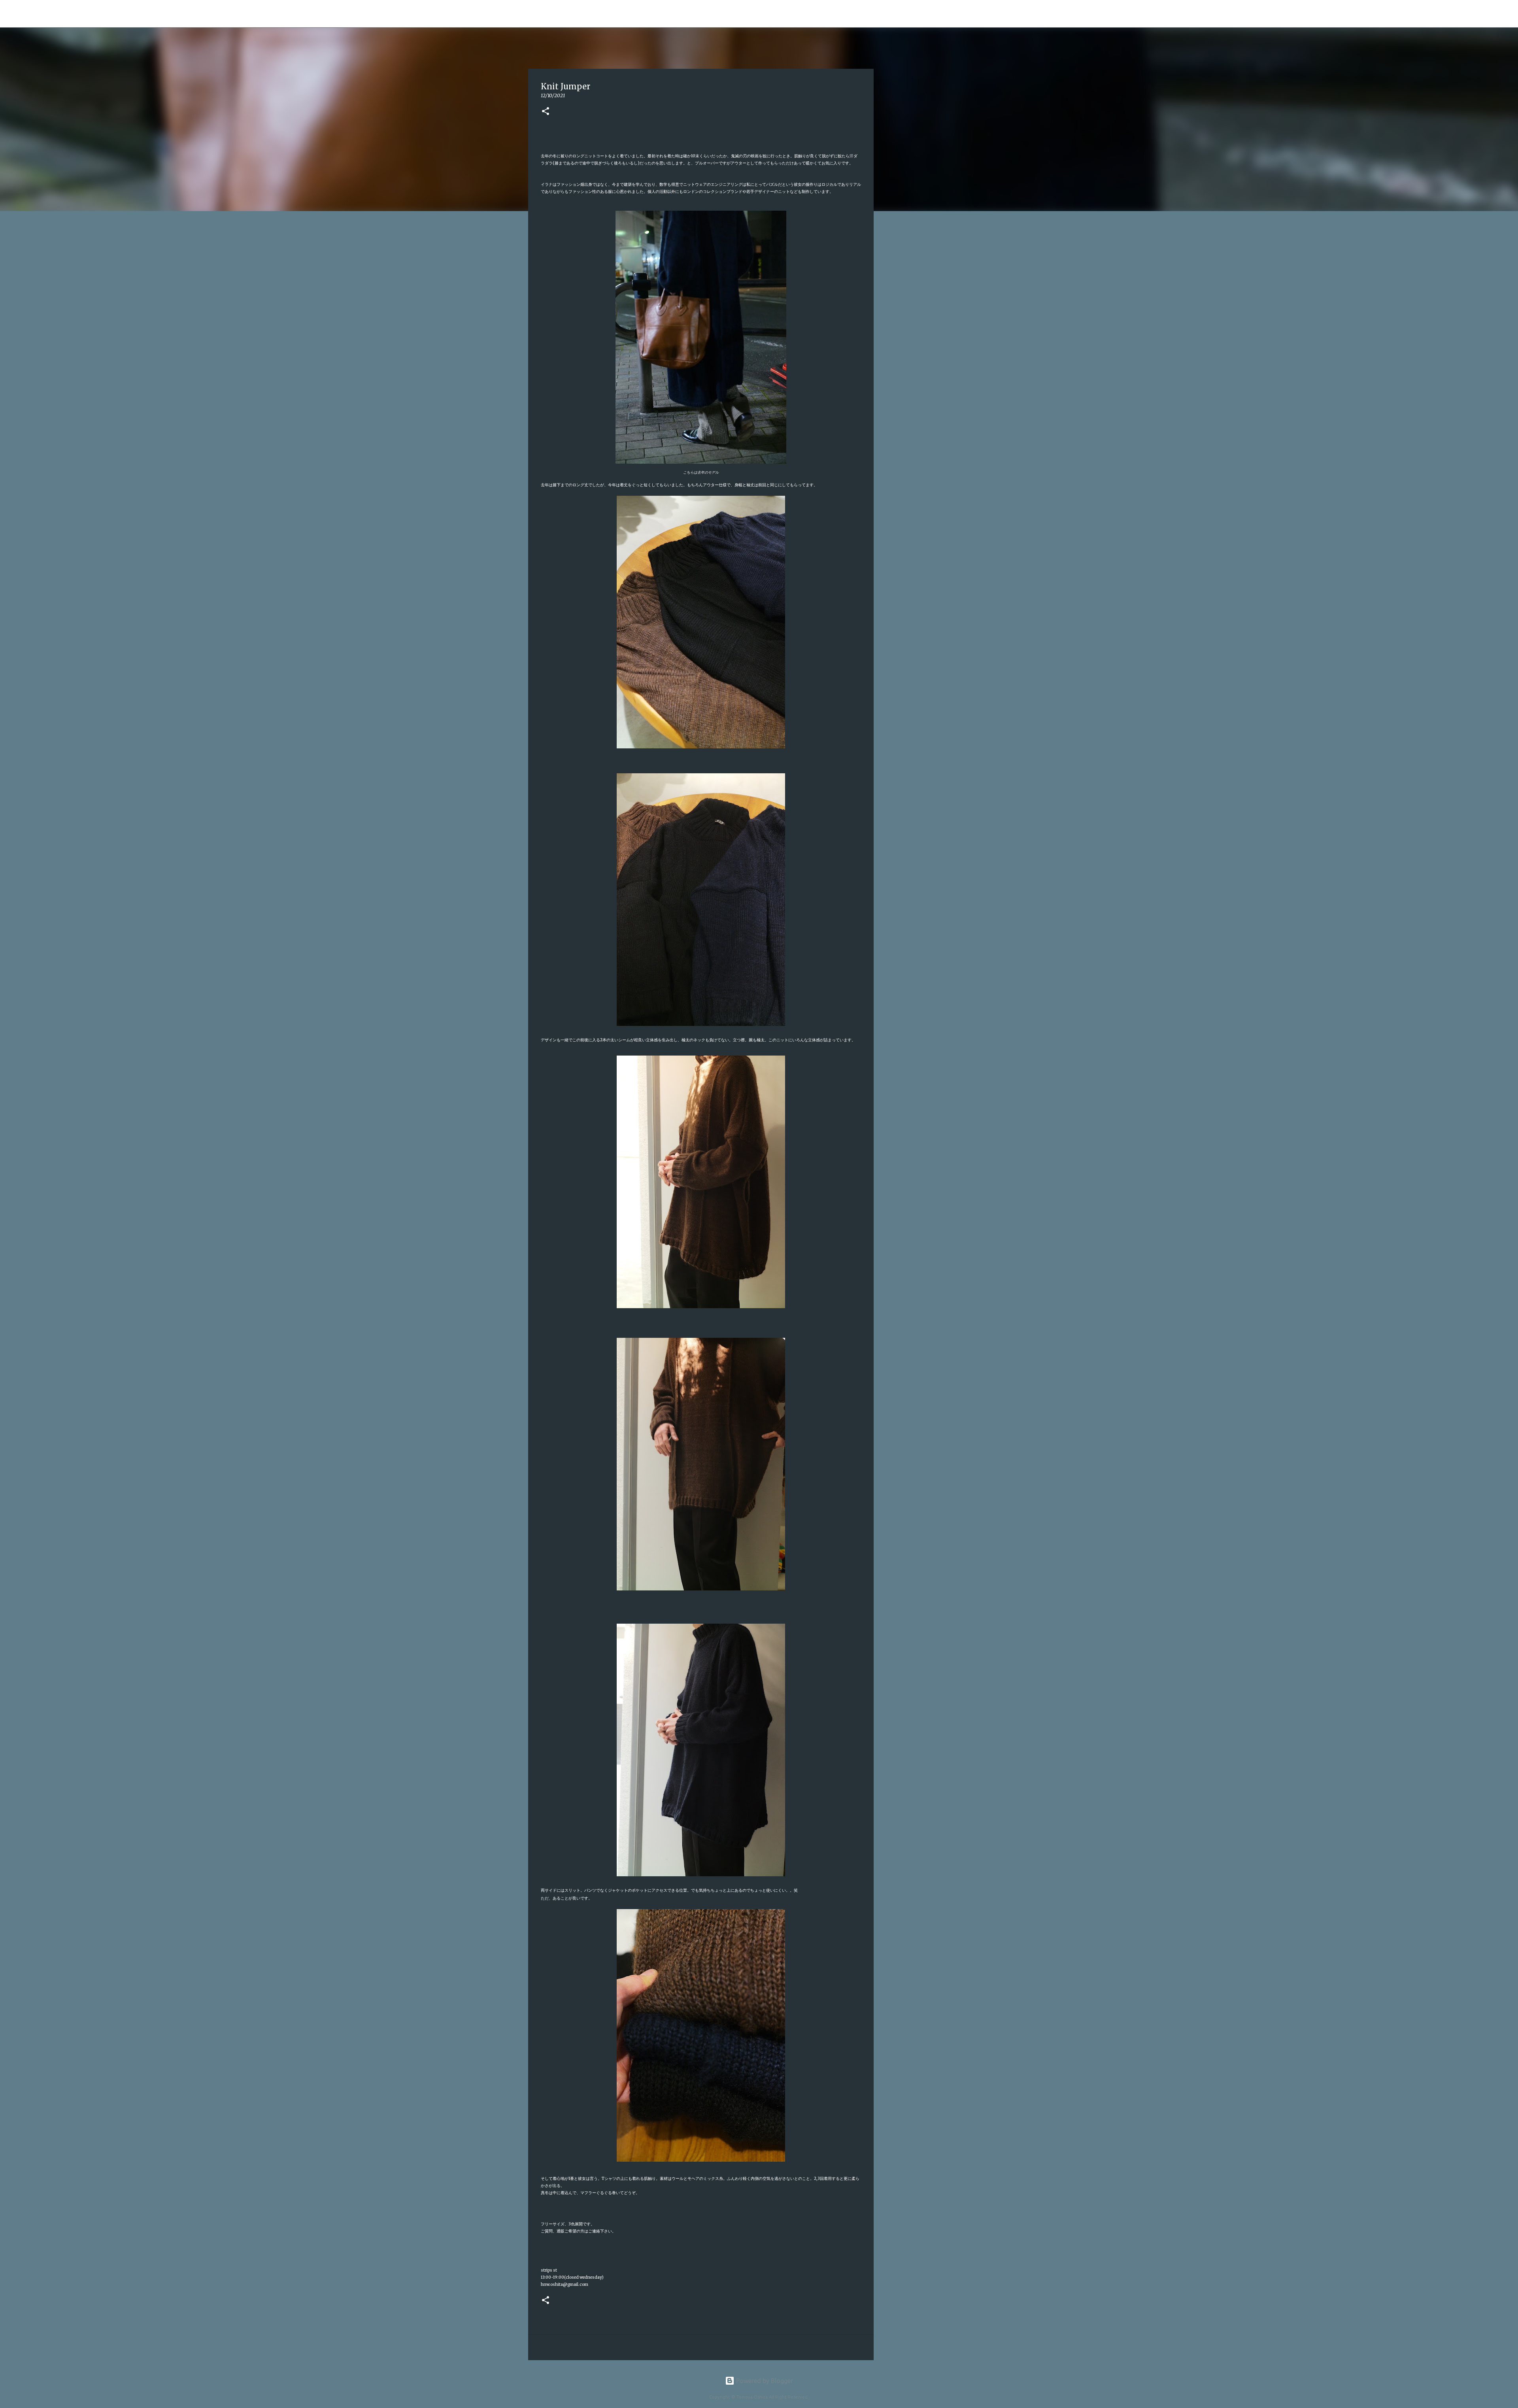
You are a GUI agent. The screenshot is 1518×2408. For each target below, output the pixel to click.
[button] (546, 112)
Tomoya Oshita (527, 13)
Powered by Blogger (764, 2381)
